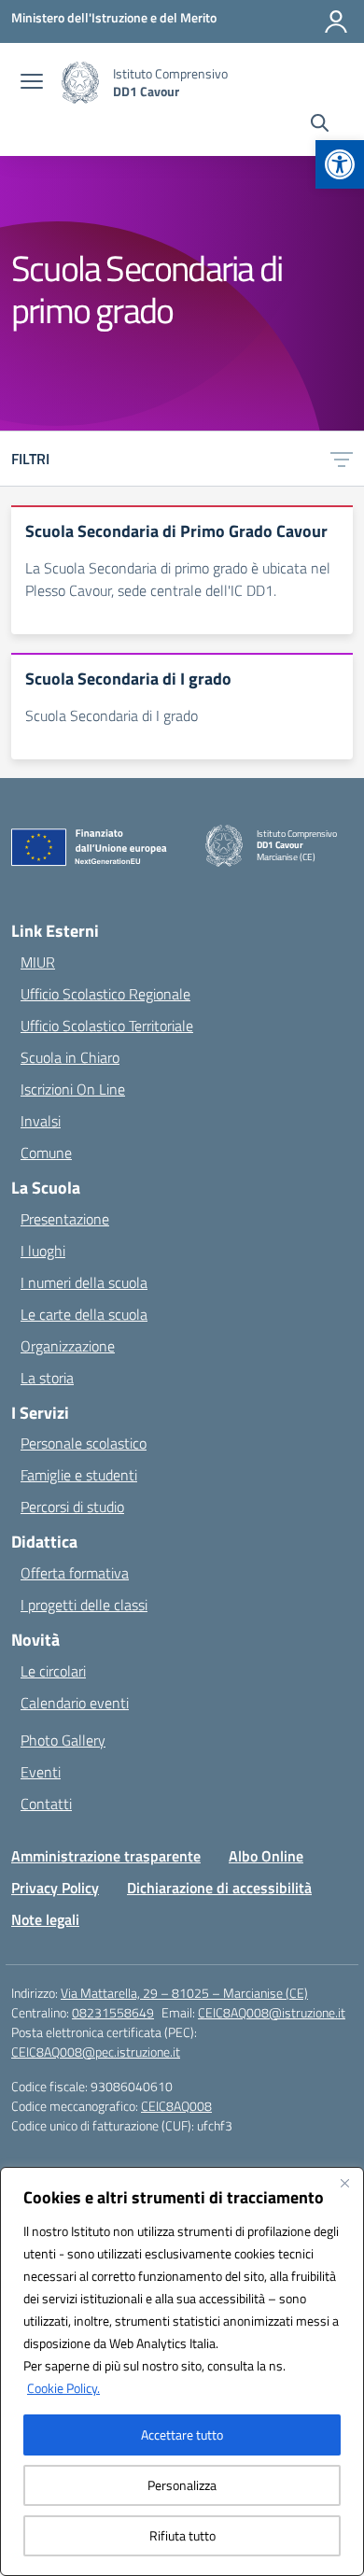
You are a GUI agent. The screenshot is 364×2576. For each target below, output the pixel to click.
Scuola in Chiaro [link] (70, 1057)
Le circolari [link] (53, 1671)
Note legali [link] (45, 1919)
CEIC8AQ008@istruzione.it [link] (272, 2012)
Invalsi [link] (41, 1121)
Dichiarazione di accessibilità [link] (219, 1888)
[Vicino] (344, 2183)
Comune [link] (46, 1153)
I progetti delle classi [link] (84, 1605)
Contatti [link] (46, 1804)
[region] (182, 2371)
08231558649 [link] (113, 2012)
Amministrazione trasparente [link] (106, 1856)
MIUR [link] (38, 962)
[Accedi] (336, 21)
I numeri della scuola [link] (84, 1282)
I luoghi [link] (43, 1251)
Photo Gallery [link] (63, 1740)
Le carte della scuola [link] (84, 1314)
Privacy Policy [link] (55, 1888)
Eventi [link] (41, 1772)
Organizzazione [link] (68, 1346)
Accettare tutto (182, 2434)
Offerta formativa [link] (75, 1573)
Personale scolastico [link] (84, 1443)
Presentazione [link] (65, 1219)
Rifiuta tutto (182, 2535)
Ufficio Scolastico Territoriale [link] (107, 1026)
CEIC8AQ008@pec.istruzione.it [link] (96, 2052)
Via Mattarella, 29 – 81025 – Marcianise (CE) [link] (184, 1993)
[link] (340, 164)
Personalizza (182, 2485)
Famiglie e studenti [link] (79, 1475)
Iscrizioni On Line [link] (73, 1089)
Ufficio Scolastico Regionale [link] (105, 994)
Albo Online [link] (266, 1856)
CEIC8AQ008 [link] (176, 2106)
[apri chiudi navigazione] (32, 83)
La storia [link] (47, 1378)
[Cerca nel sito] (320, 125)
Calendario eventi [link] (75, 1703)
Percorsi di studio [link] (72, 1507)
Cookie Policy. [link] (63, 2388)
